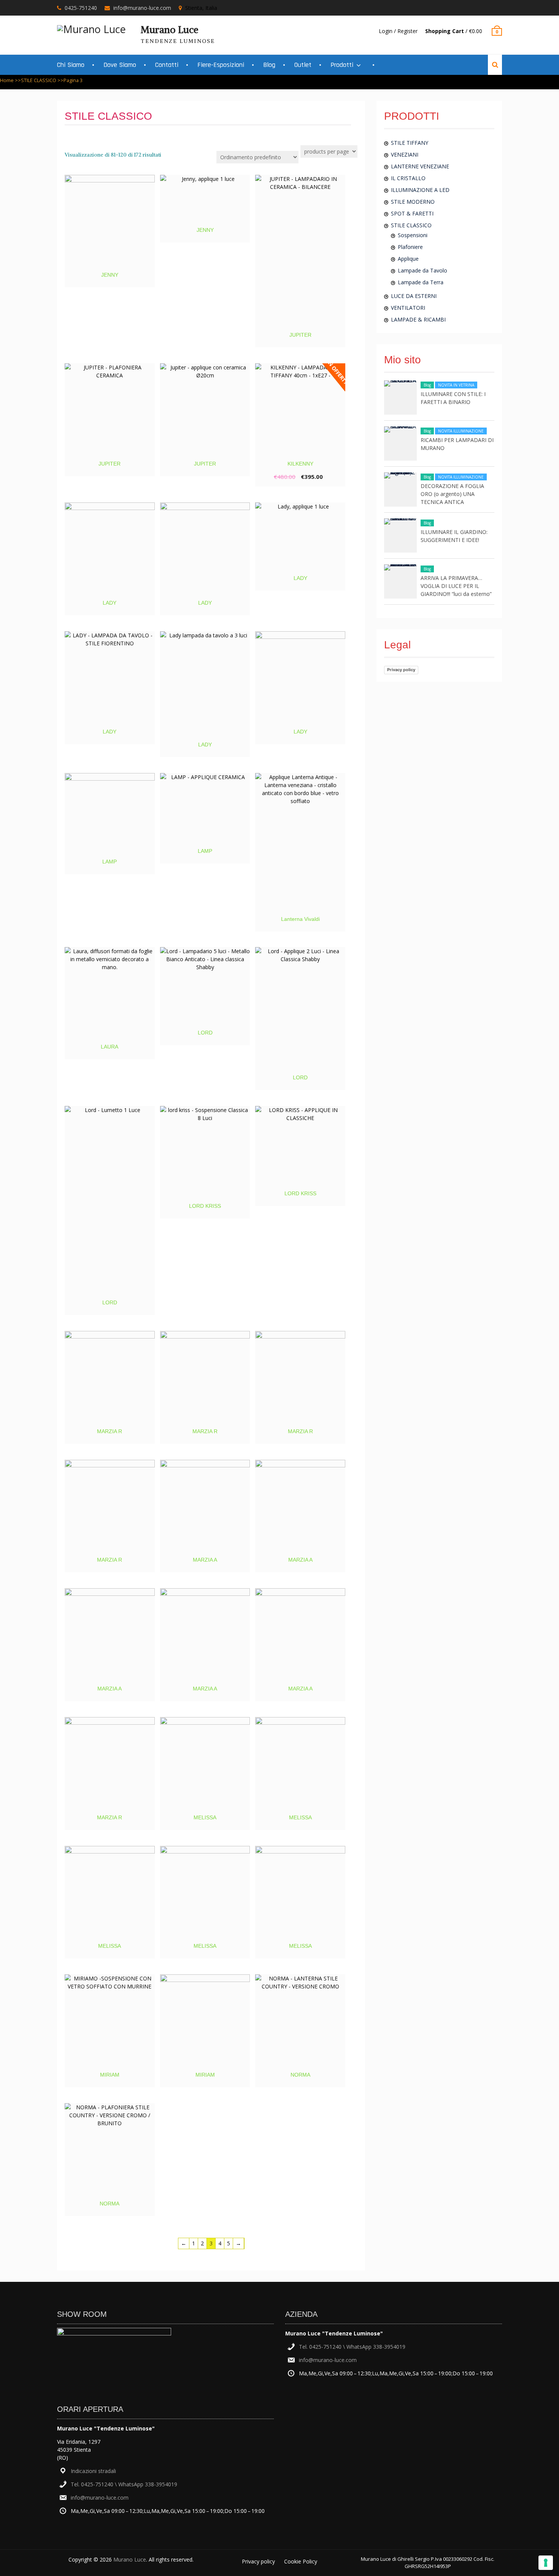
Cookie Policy (301, 2561)
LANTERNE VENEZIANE (420, 166)
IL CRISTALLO (408, 178)
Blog (269, 65)
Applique (408, 259)
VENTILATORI (408, 308)
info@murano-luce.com (142, 8)
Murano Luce (170, 30)
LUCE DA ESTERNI (414, 296)
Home (7, 80)
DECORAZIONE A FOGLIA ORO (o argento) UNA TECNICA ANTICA (452, 494)
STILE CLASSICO (39, 80)
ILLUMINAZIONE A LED (420, 190)
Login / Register (398, 31)
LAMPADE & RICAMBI (418, 319)
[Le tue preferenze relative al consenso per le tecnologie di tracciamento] (546, 2563)
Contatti (167, 65)
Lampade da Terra (421, 282)
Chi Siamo (71, 65)
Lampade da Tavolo (422, 270)
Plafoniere (410, 247)
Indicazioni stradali (93, 2471)
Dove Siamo (120, 65)
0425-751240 (81, 8)
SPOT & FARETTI (412, 213)
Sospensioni (413, 235)
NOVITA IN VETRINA (456, 385)
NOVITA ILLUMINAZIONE (461, 431)
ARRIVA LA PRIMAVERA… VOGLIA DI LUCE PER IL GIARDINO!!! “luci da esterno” (456, 586)
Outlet (303, 65)
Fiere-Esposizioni (221, 65)
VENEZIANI (405, 154)
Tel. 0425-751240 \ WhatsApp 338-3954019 (124, 2484)
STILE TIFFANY (410, 143)
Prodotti (342, 65)
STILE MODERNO (413, 202)
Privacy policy (401, 670)
